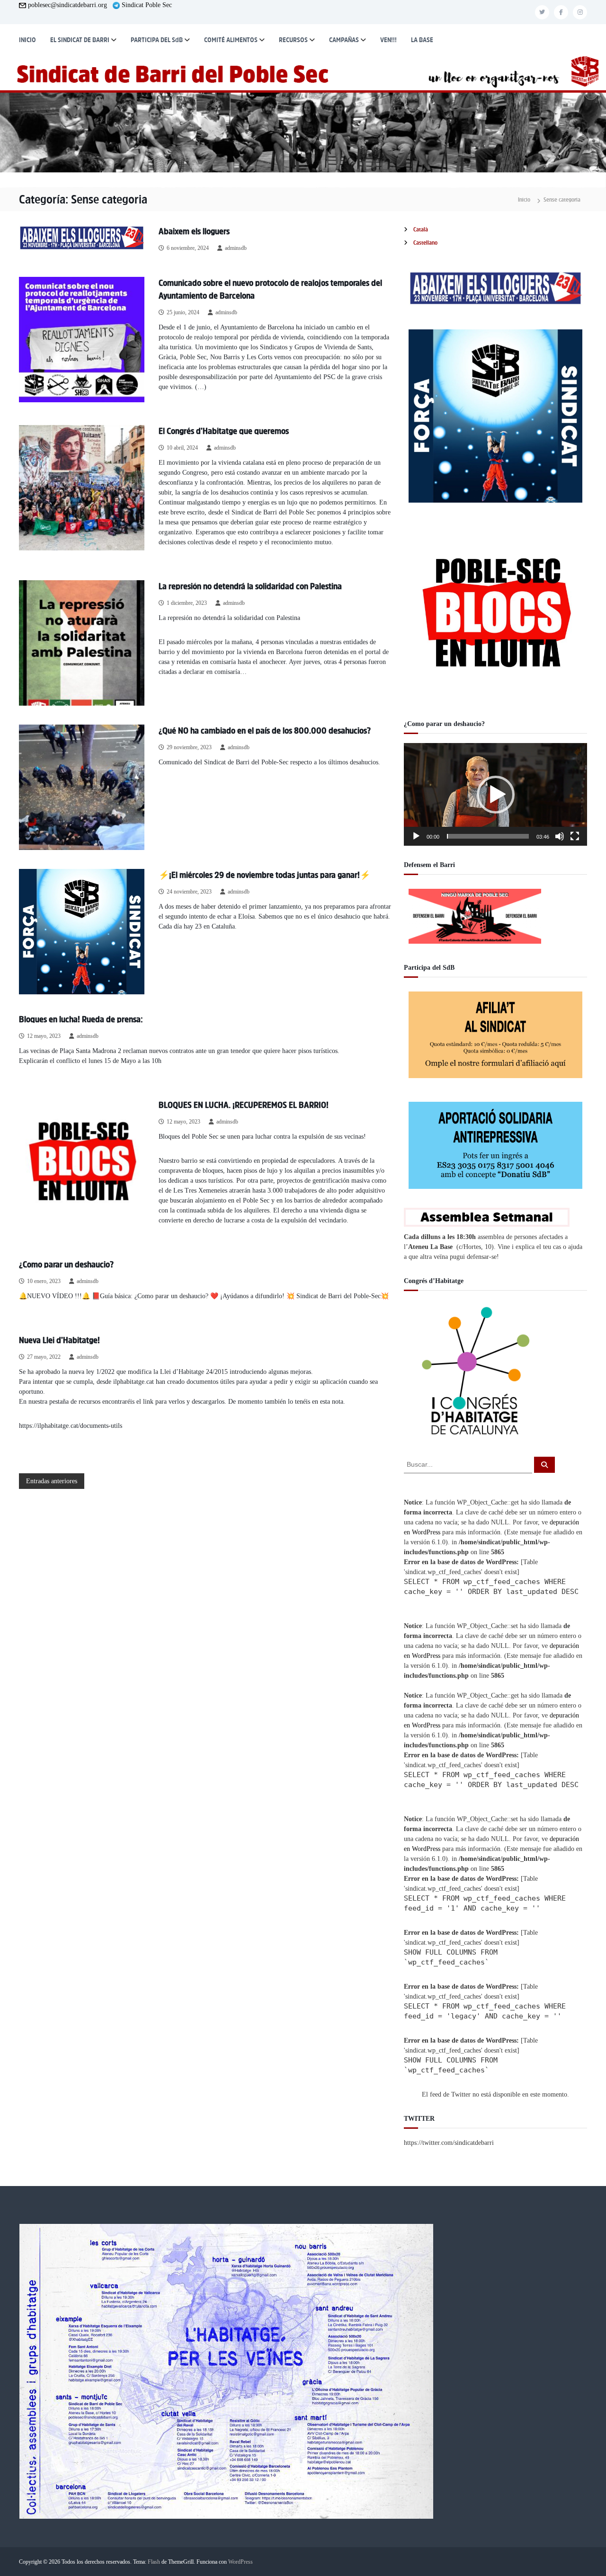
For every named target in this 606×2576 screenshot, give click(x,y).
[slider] (488, 836)
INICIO (27, 40)
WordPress (241, 2562)
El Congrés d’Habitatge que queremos (224, 431)
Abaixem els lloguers (194, 231)
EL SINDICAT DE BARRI (80, 40)
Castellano (425, 243)
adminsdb (236, 248)
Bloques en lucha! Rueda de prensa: (81, 1019)
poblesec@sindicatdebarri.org (67, 5)
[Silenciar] (560, 836)
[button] (496, 795)
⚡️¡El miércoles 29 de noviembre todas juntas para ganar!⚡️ (264, 875)
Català (421, 230)
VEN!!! (388, 40)
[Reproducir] (416, 836)
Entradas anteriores (52, 1481)
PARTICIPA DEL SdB (157, 40)
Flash (154, 2562)
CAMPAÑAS (344, 40)
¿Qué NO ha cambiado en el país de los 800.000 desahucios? (265, 731)
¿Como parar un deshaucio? (66, 1265)
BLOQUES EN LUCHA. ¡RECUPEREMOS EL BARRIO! (244, 1105)
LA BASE (422, 40)
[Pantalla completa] (575, 836)
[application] (495, 794)
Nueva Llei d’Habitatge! (59, 1340)
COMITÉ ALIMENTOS (231, 40)
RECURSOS (293, 40)
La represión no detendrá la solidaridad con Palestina (250, 586)
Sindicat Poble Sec (147, 5)
